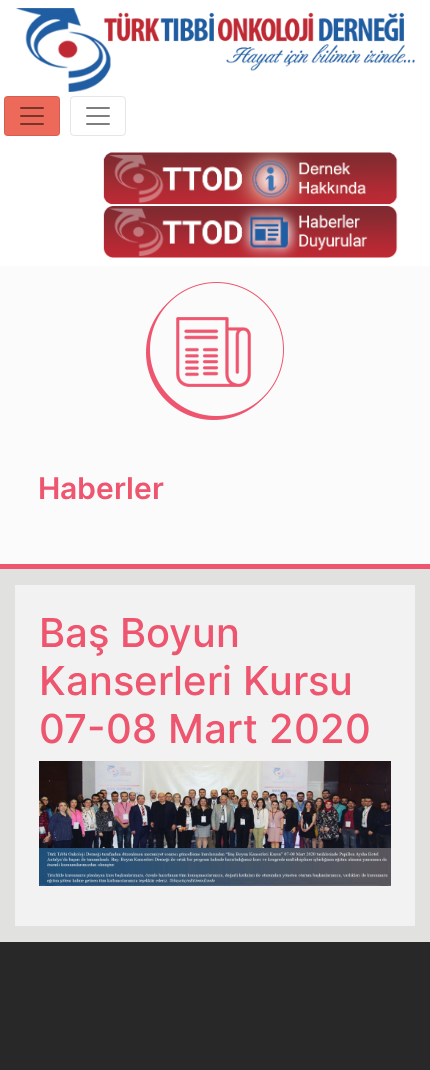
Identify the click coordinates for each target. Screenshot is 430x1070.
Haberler (101, 488)
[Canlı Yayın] (250, 177)
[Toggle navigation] (32, 116)
